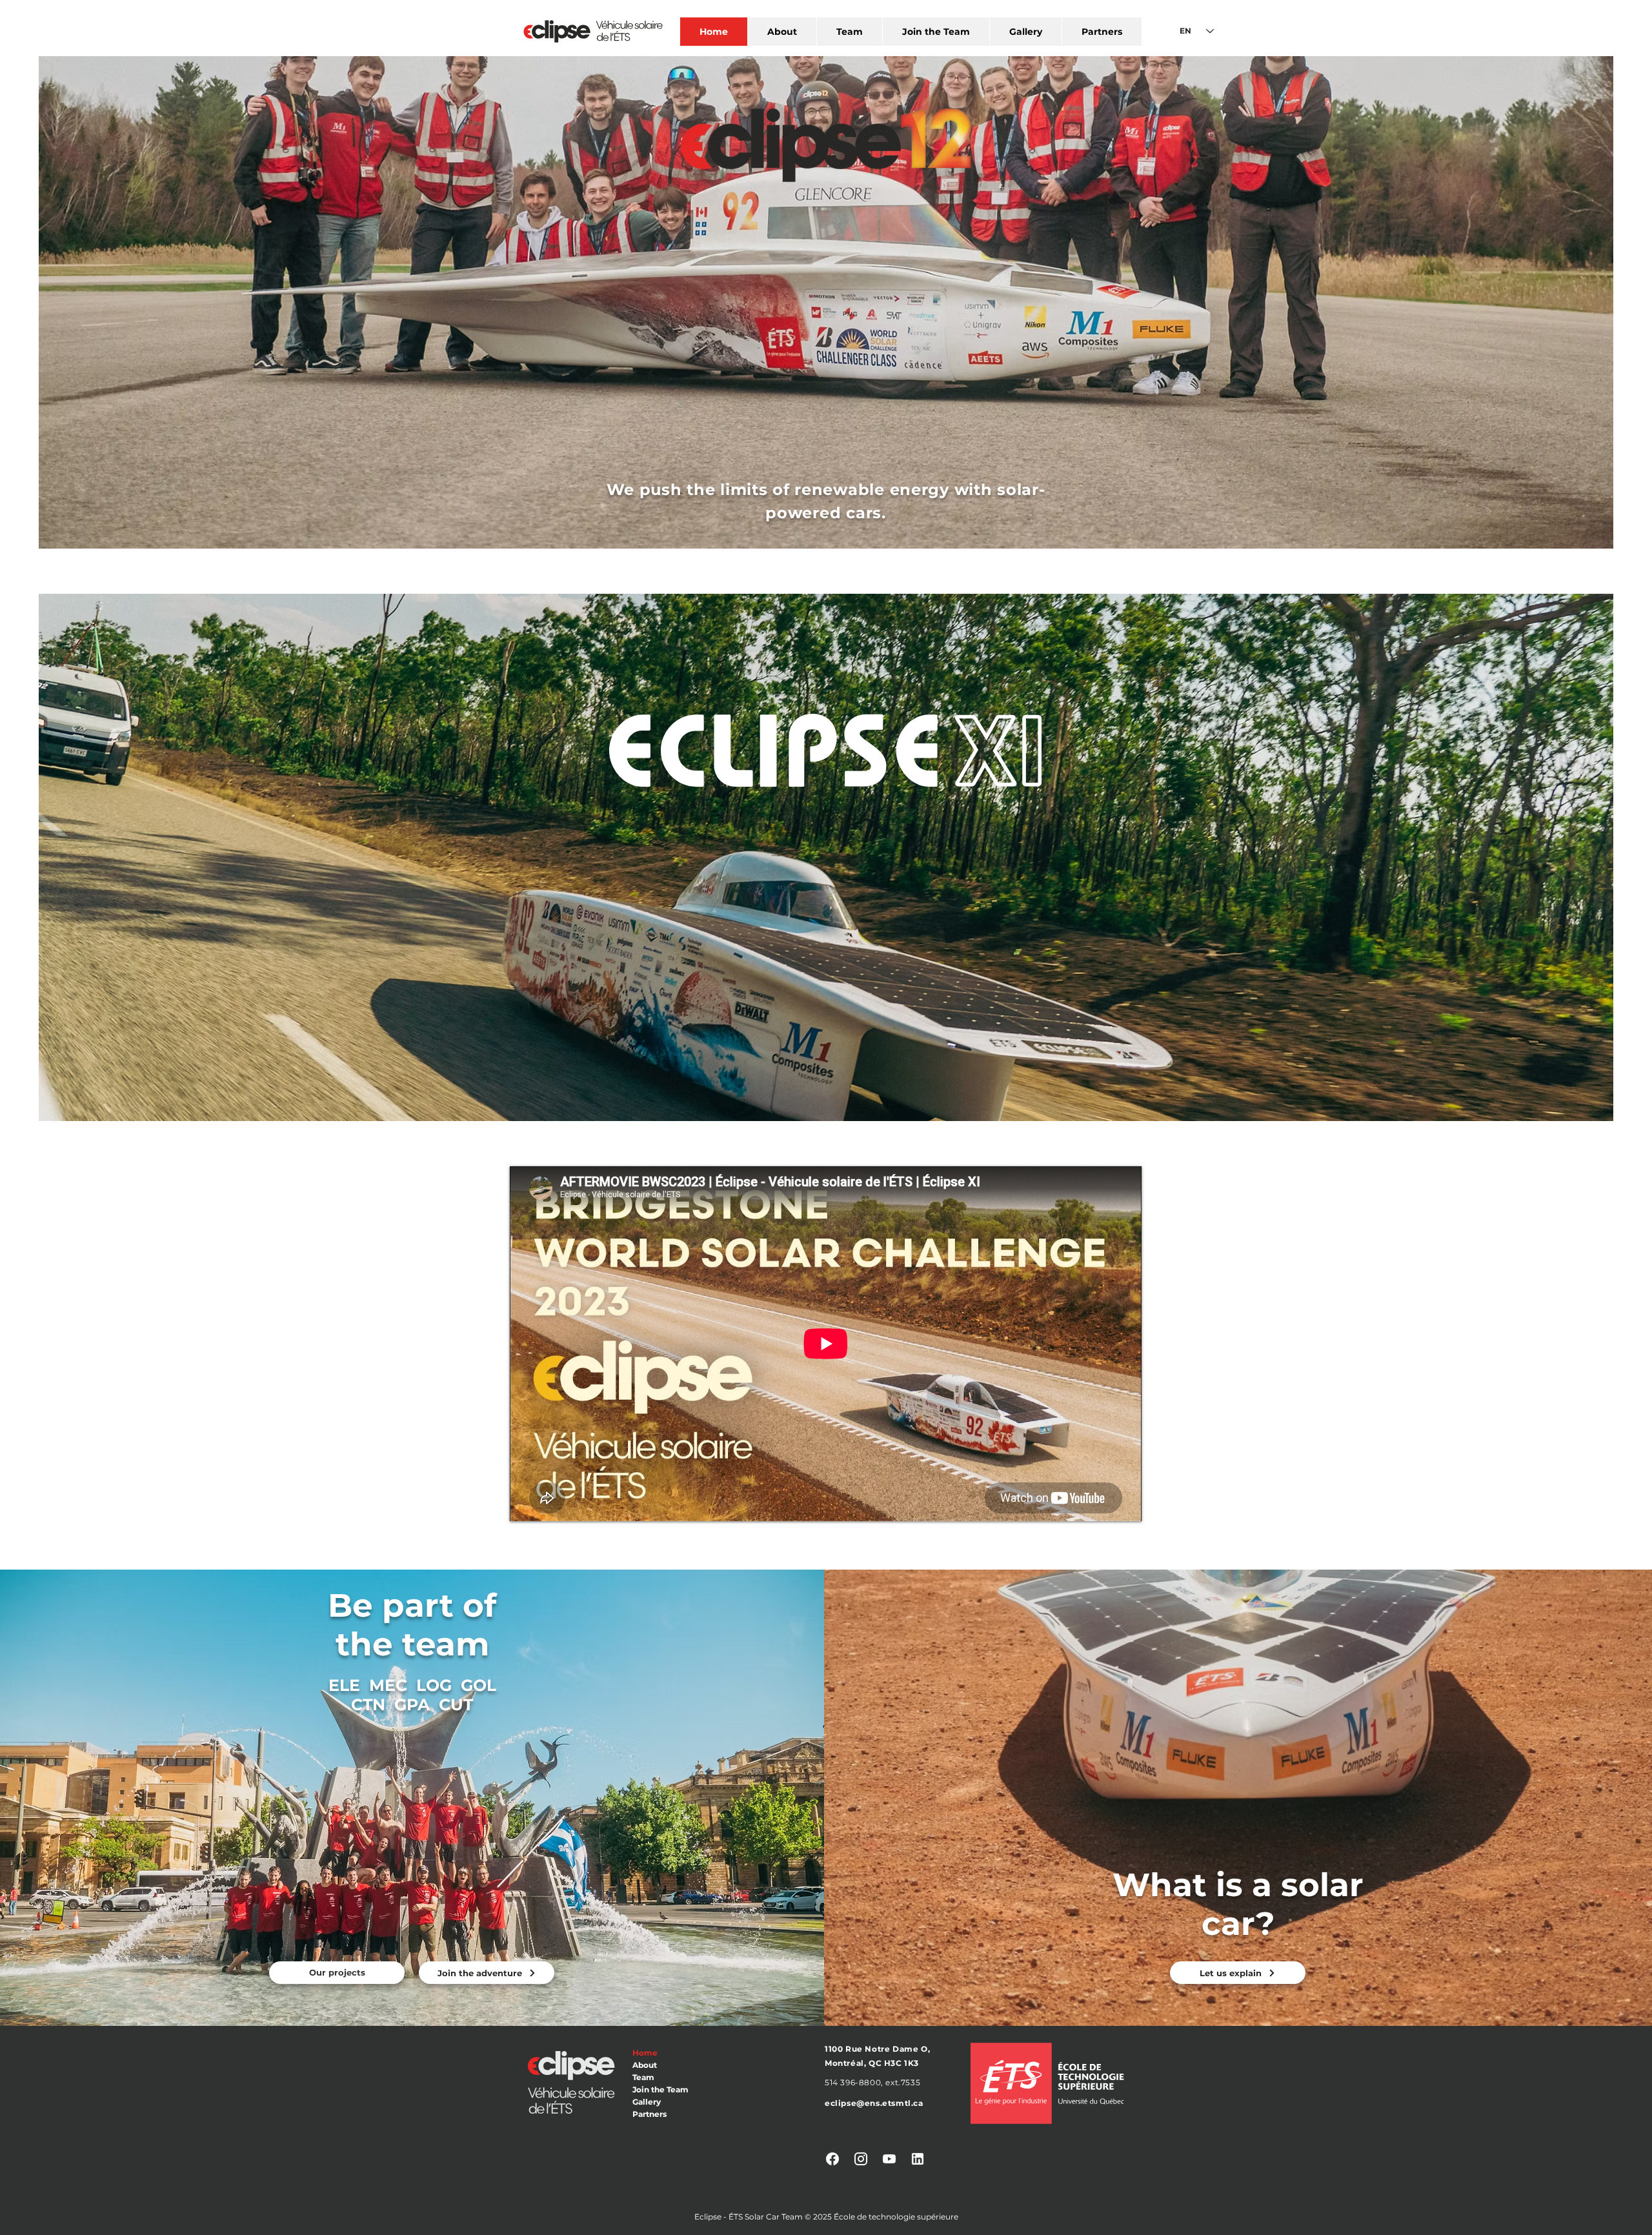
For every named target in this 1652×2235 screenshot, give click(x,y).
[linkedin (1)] (918, 2159)
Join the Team (660, 2089)
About (645, 2065)
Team (643, 2077)
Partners (650, 2114)
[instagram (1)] (861, 2159)
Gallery (647, 2102)
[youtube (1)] (889, 2159)
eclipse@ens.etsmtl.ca (874, 2103)
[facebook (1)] (832, 2159)
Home (645, 2053)
